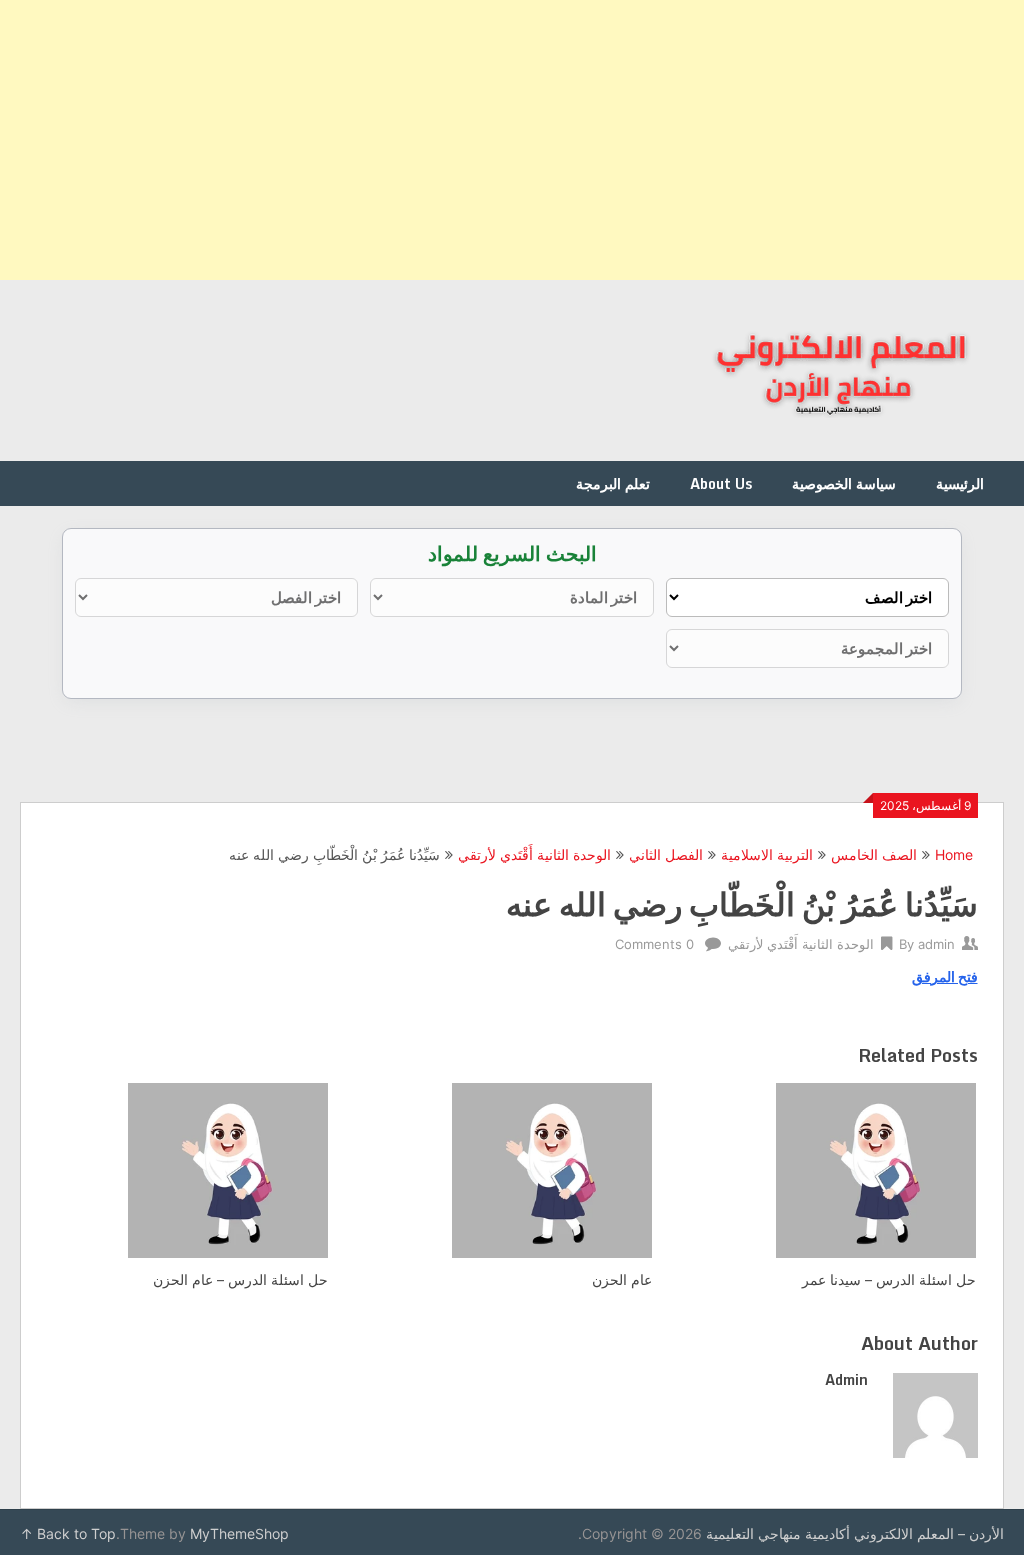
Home (954, 854)
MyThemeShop (239, 1533)
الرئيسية (960, 483)
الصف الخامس (874, 854)
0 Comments (654, 944)
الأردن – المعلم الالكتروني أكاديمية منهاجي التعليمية (855, 1533)
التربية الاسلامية (767, 854)
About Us (721, 483)
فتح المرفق (945, 976)
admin (936, 944)
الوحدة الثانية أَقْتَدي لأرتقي (534, 854)
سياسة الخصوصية (844, 483)
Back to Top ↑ (68, 1533)
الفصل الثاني (666, 854)
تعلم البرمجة (613, 483)
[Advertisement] (512, 140)
